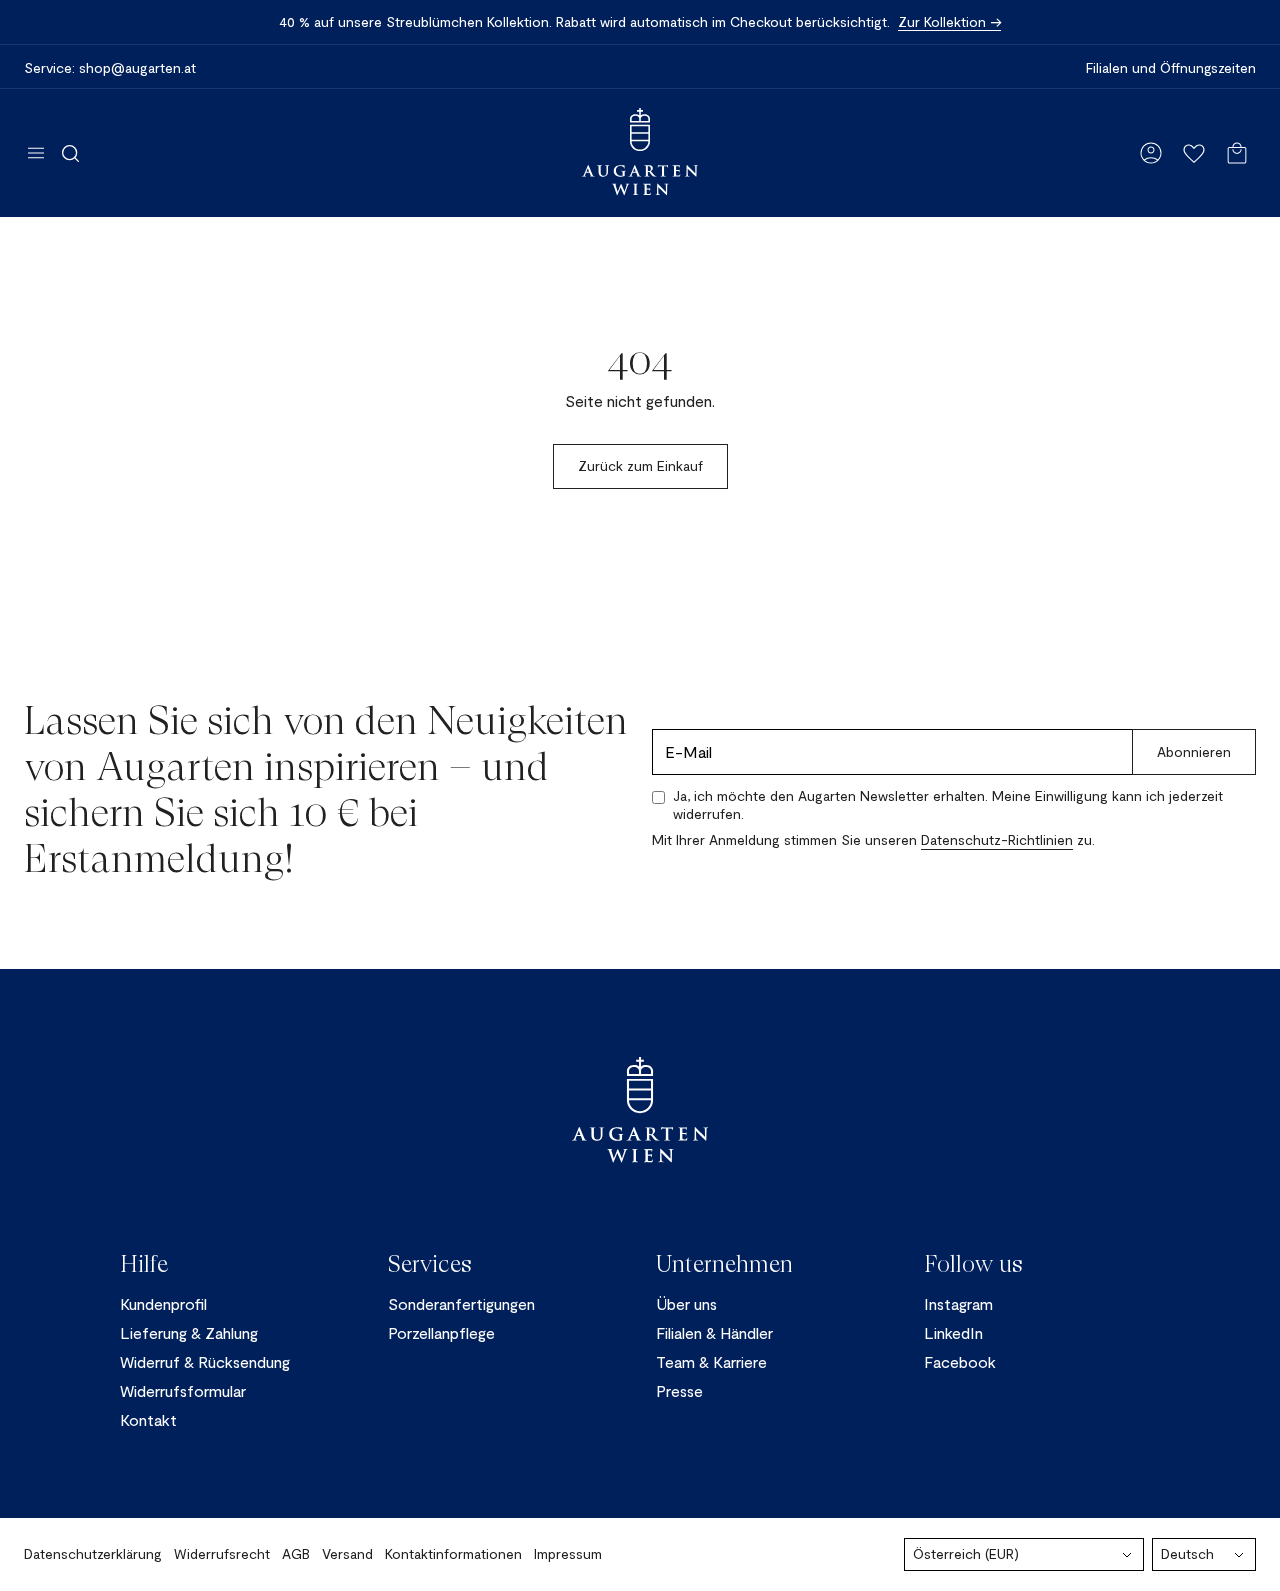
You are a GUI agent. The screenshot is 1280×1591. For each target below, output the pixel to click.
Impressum (568, 1553)
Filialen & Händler (714, 1332)
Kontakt (148, 1419)
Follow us (973, 1264)
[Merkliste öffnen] (1194, 153)
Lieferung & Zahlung (189, 1332)
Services (430, 1264)
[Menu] (36, 153)
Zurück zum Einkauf (640, 465)
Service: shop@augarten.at (110, 68)
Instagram (958, 1303)
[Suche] (70, 153)
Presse (679, 1390)
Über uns (686, 1303)
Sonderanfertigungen (461, 1303)
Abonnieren (1194, 751)
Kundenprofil (163, 1303)
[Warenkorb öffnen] (1237, 153)
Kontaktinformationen (453, 1553)
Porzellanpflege (441, 1332)
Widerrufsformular (183, 1390)
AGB (296, 1553)
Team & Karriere (711, 1361)
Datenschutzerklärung (93, 1553)
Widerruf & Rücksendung (205, 1361)
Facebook (960, 1361)
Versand (347, 1553)
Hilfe (144, 1264)
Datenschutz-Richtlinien (997, 839)
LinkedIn (953, 1332)
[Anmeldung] (1151, 153)
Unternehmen (724, 1264)
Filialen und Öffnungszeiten (1171, 68)
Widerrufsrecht (222, 1553)
